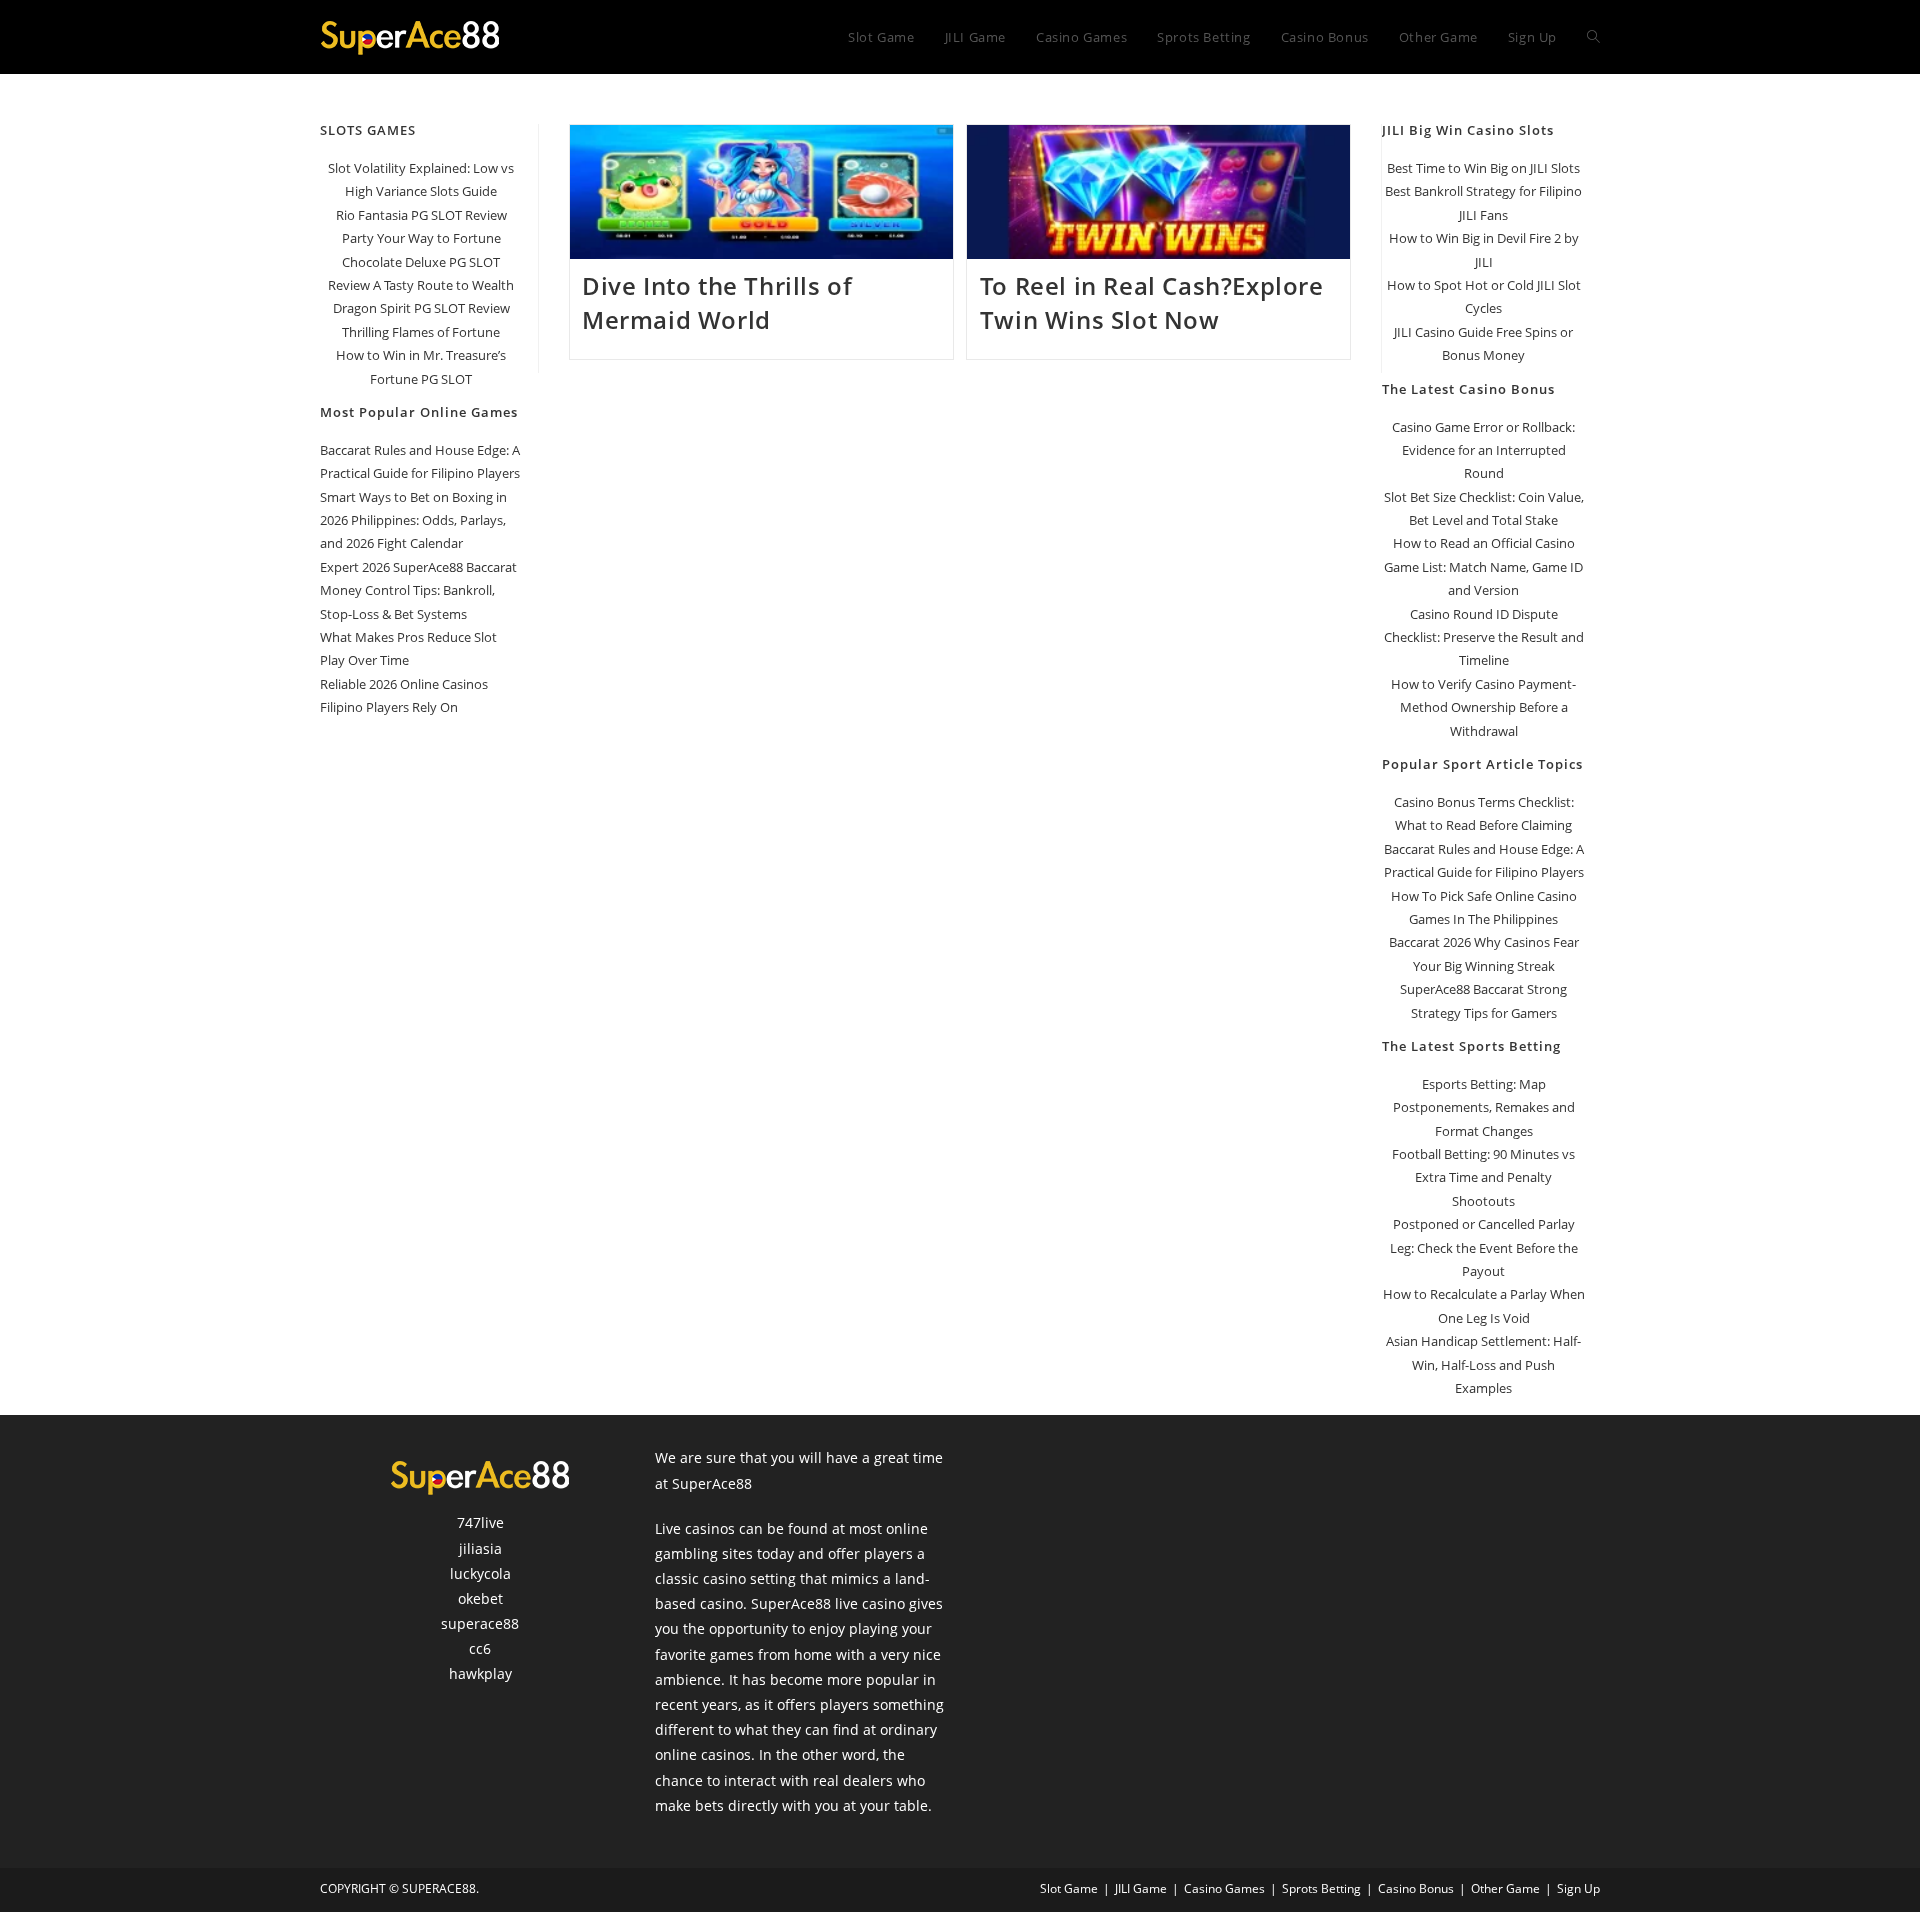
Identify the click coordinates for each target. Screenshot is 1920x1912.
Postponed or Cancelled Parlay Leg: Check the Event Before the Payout (1484, 1247)
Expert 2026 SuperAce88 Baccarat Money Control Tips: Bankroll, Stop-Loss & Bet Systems (418, 590)
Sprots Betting (1321, 1888)
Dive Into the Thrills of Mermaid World (717, 302)
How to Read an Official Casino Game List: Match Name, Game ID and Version (1483, 566)
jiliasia (480, 1548)
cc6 (480, 1648)
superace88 (480, 1623)
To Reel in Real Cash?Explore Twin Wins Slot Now (1152, 302)
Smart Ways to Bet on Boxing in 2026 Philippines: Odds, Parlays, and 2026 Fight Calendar (413, 520)
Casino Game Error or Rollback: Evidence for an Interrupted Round (1483, 450)
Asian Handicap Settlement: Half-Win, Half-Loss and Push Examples (1483, 1364)
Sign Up (1578, 1888)
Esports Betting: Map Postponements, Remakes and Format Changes (1484, 1107)
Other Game (1505, 1888)
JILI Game (1141, 1888)
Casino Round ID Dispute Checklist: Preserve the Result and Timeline (1484, 637)
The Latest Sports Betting (1471, 1046)
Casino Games (1224, 1888)
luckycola (480, 1573)
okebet (480, 1598)
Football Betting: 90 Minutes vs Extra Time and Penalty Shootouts (1483, 1177)
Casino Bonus (1416, 1888)
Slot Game (1069, 1888)
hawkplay (480, 1673)
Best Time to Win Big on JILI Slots (1483, 168)
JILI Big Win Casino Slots (1468, 130)
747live (480, 1522)
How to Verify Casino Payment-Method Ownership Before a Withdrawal (1483, 707)
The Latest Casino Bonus (1468, 389)
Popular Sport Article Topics (1482, 764)
